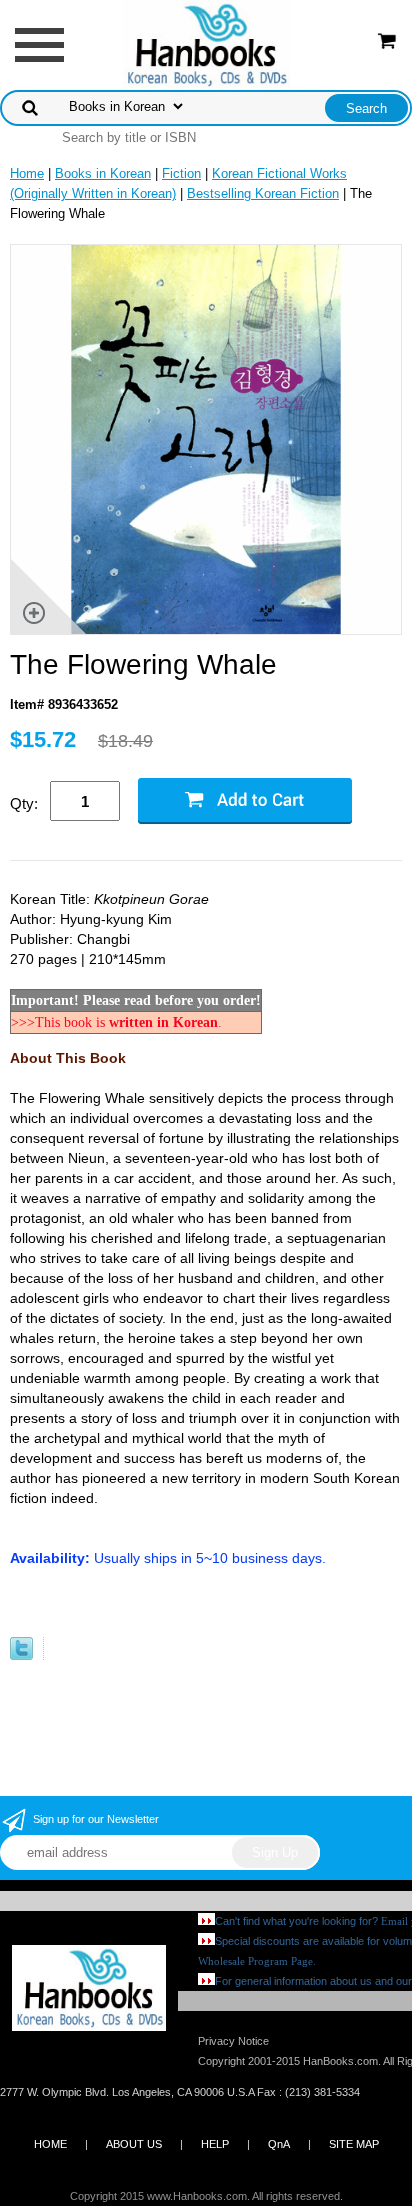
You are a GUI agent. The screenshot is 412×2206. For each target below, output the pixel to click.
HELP (215, 2144)
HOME (50, 2144)
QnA (279, 2144)
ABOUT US (134, 2144)
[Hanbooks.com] (206, 43)
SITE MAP (354, 2144)
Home (27, 173)
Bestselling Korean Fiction (263, 193)
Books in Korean (103, 173)
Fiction (181, 173)
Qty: (24, 803)
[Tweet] (21, 1655)
